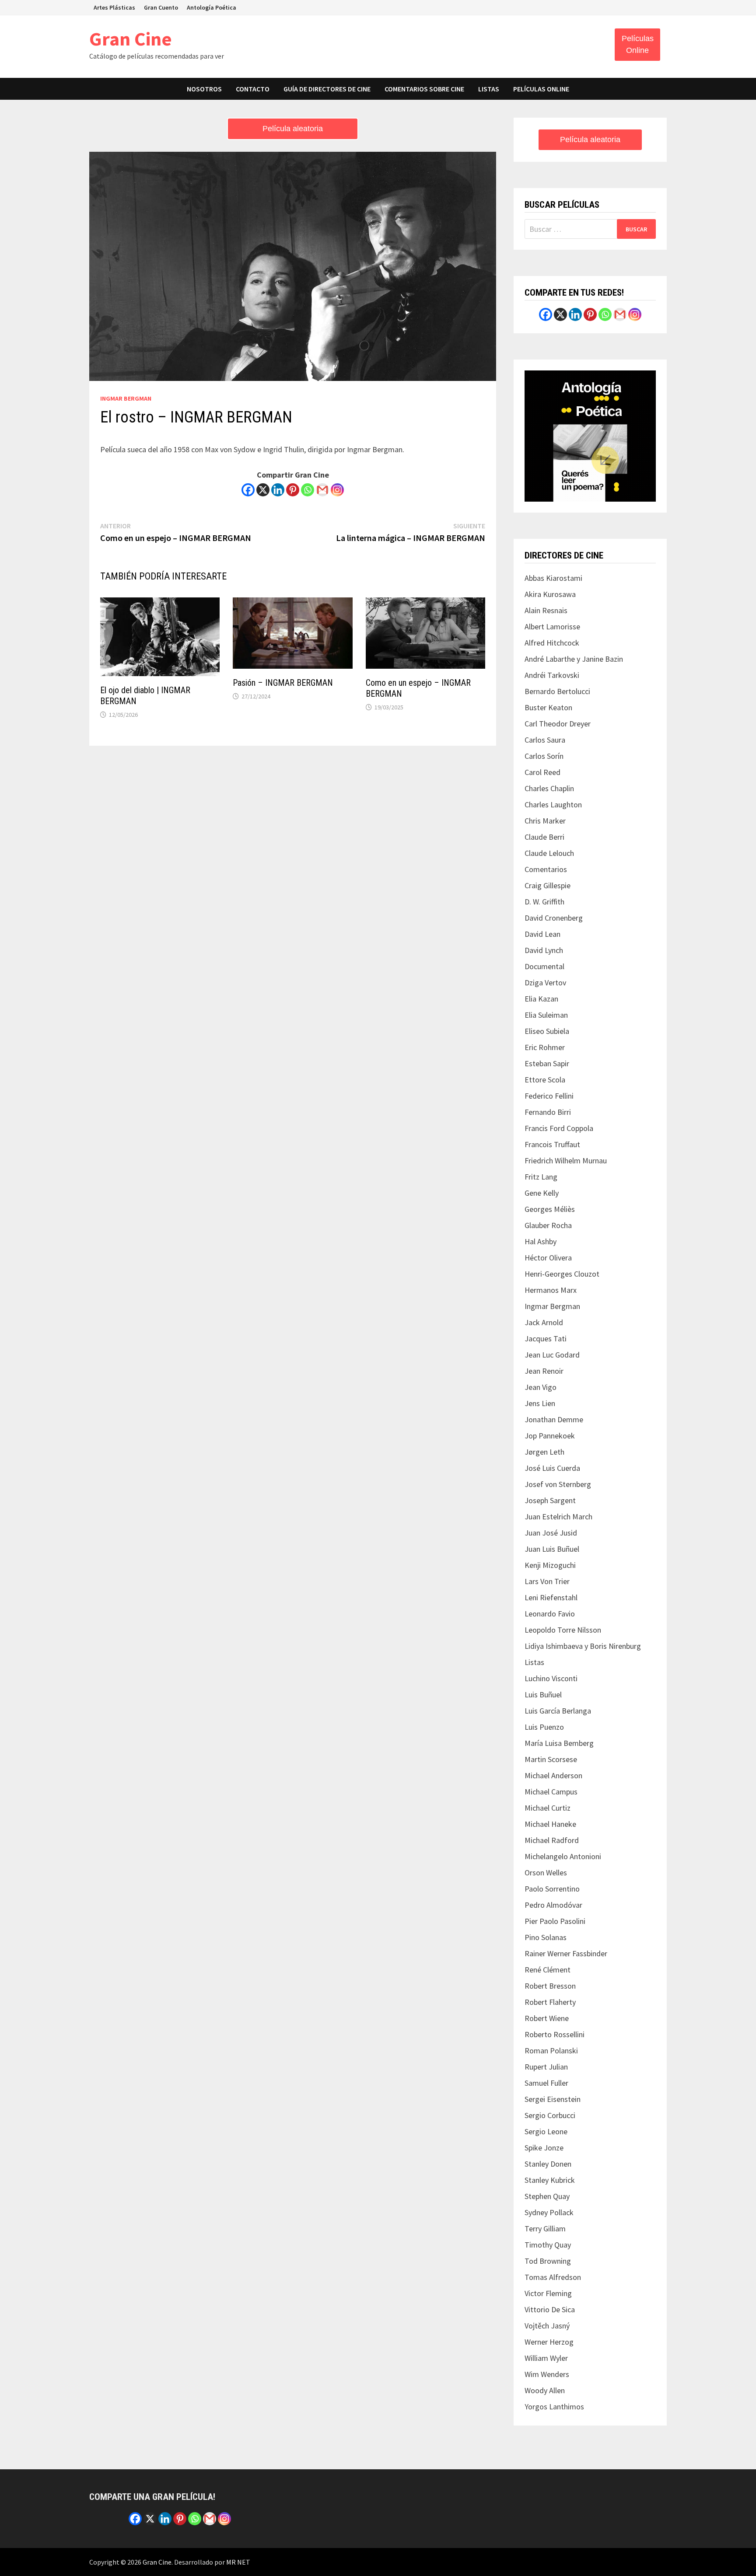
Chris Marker (545, 821)
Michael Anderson (553, 1775)
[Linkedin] (278, 490)
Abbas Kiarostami (553, 578)
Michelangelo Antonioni (563, 1856)
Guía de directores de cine (327, 89)
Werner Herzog (549, 2342)
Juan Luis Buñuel (552, 1549)
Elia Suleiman (546, 1015)
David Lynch (544, 950)
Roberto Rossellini (555, 2034)
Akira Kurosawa (550, 594)
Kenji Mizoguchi (550, 1565)
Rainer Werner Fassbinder (566, 1953)
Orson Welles (546, 1873)
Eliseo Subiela (547, 1031)
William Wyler (546, 2358)
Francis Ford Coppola (559, 1128)
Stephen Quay (547, 2196)
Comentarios (546, 869)
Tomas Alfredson (553, 2277)
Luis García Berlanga (558, 1711)
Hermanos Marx (551, 1290)
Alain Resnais (546, 610)
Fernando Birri (548, 1112)
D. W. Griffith (544, 902)
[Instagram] (337, 490)
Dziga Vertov (545, 983)
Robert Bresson (550, 1986)
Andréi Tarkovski (552, 675)
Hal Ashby (541, 1241)
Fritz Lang (541, 1177)
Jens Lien (540, 1403)
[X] (263, 490)
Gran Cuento (161, 7)
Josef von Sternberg (558, 1484)
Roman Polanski (551, 2051)
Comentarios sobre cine (424, 89)
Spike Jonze (544, 2148)
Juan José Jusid (551, 1533)
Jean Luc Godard (552, 1355)
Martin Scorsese (551, 1759)
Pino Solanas (546, 1937)
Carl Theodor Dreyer (558, 724)
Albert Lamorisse (552, 627)
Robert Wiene (547, 2018)
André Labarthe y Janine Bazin (574, 659)
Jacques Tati (546, 1339)
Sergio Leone (546, 2131)
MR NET (238, 2562)
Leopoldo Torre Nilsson (563, 1630)
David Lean (542, 934)
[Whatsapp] (308, 490)
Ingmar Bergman (126, 398)
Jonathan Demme (554, 1419)
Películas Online (638, 44)
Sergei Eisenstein (553, 2099)
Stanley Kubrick (550, 2180)
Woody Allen (545, 2390)
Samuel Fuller (546, 2083)
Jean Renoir (544, 1371)
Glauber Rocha (548, 1225)
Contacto (253, 89)
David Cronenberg (554, 918)
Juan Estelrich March (558, 1517)
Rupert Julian (546, 2067)
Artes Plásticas (114, 7)
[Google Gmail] (620, 314)
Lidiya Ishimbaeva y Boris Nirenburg (583, 1646)
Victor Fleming (548, 2293)
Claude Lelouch (549, 853)
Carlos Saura (545, 740)
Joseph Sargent (550, 1500)
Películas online (541, 89)
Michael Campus (551, 1792)
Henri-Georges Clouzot (562, 1274)
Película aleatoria (293, 129)
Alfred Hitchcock (552, 643)
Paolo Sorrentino (552, 1889)
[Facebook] (248, 490)
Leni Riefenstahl (551, 1597)
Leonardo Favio (550, 1614)
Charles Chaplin (549, 788)
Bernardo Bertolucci (557, 691)
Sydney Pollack (549, 2212)
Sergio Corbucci (550, 2115)
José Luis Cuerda (552, 1468)
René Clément (548, 1970)
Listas (489, 89)
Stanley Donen (548, 2164)
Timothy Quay (548, 2245)
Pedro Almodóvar (553, 1905)
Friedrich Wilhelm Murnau (566, 1161)
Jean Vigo (541, 1387)
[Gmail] (322, 490)
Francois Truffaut (552, 1144)
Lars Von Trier (547, 1581)
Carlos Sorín (544, 756)
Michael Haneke (550, 1824)
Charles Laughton (553, 805)
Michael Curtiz (548, 1808)
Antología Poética (212, 7)
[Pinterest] (293, 490)
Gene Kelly (542, 1193)
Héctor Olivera (548, 1258)
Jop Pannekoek (550, 1436)
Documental (544, 966)
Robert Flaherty (550, 2002)
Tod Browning (548, 2261)
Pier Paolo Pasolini (555, 1921)
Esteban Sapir (547, 1063)
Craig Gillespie (548, 885)
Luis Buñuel (543, 1695)
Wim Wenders (547, 2374)
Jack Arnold (544, 1322)
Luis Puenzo (544, 1727)
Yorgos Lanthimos (554, 2407)
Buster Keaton (548, 707)
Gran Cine (131, 39)
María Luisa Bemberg (559, 1743)
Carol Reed (542, 772)
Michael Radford (552, 1840)
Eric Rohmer (545, 1047)
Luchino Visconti (551, 1678)
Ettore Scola (545, 1080)
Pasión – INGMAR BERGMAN (283, 683)
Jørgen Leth (544, 1452)
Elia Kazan (541, 999)
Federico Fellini (549, 1096)
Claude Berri (544, 837)
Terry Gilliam (545, 2229)
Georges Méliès (550, 1209)
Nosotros (204, 89)
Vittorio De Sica (550, 2309)
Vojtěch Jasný (547, 2326)
